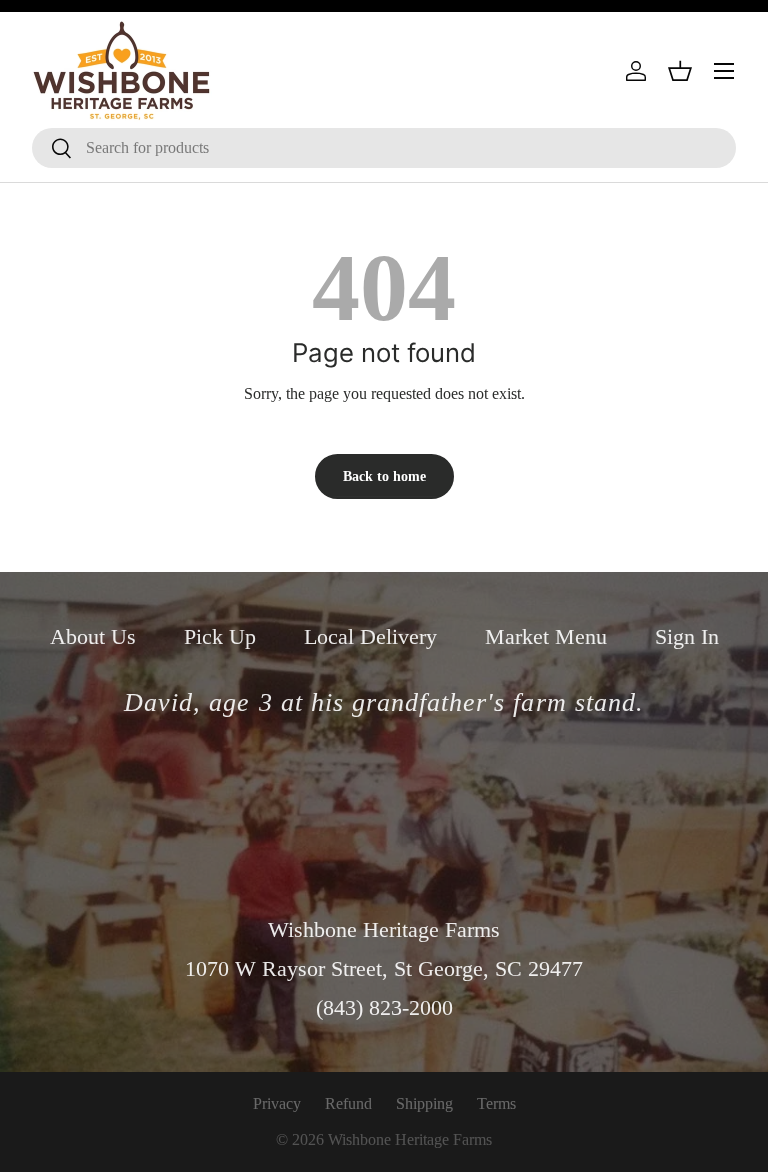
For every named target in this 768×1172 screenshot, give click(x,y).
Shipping (424, 1103)
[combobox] (384, 148)
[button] (680, 71)
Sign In (687, 636)
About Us (93, 636)
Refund (348, 1103)
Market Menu (546, 636)
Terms (496, 1103)
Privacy (277, 1103)
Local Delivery (370, 636)
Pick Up (220, 636)
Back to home (384, 476)
